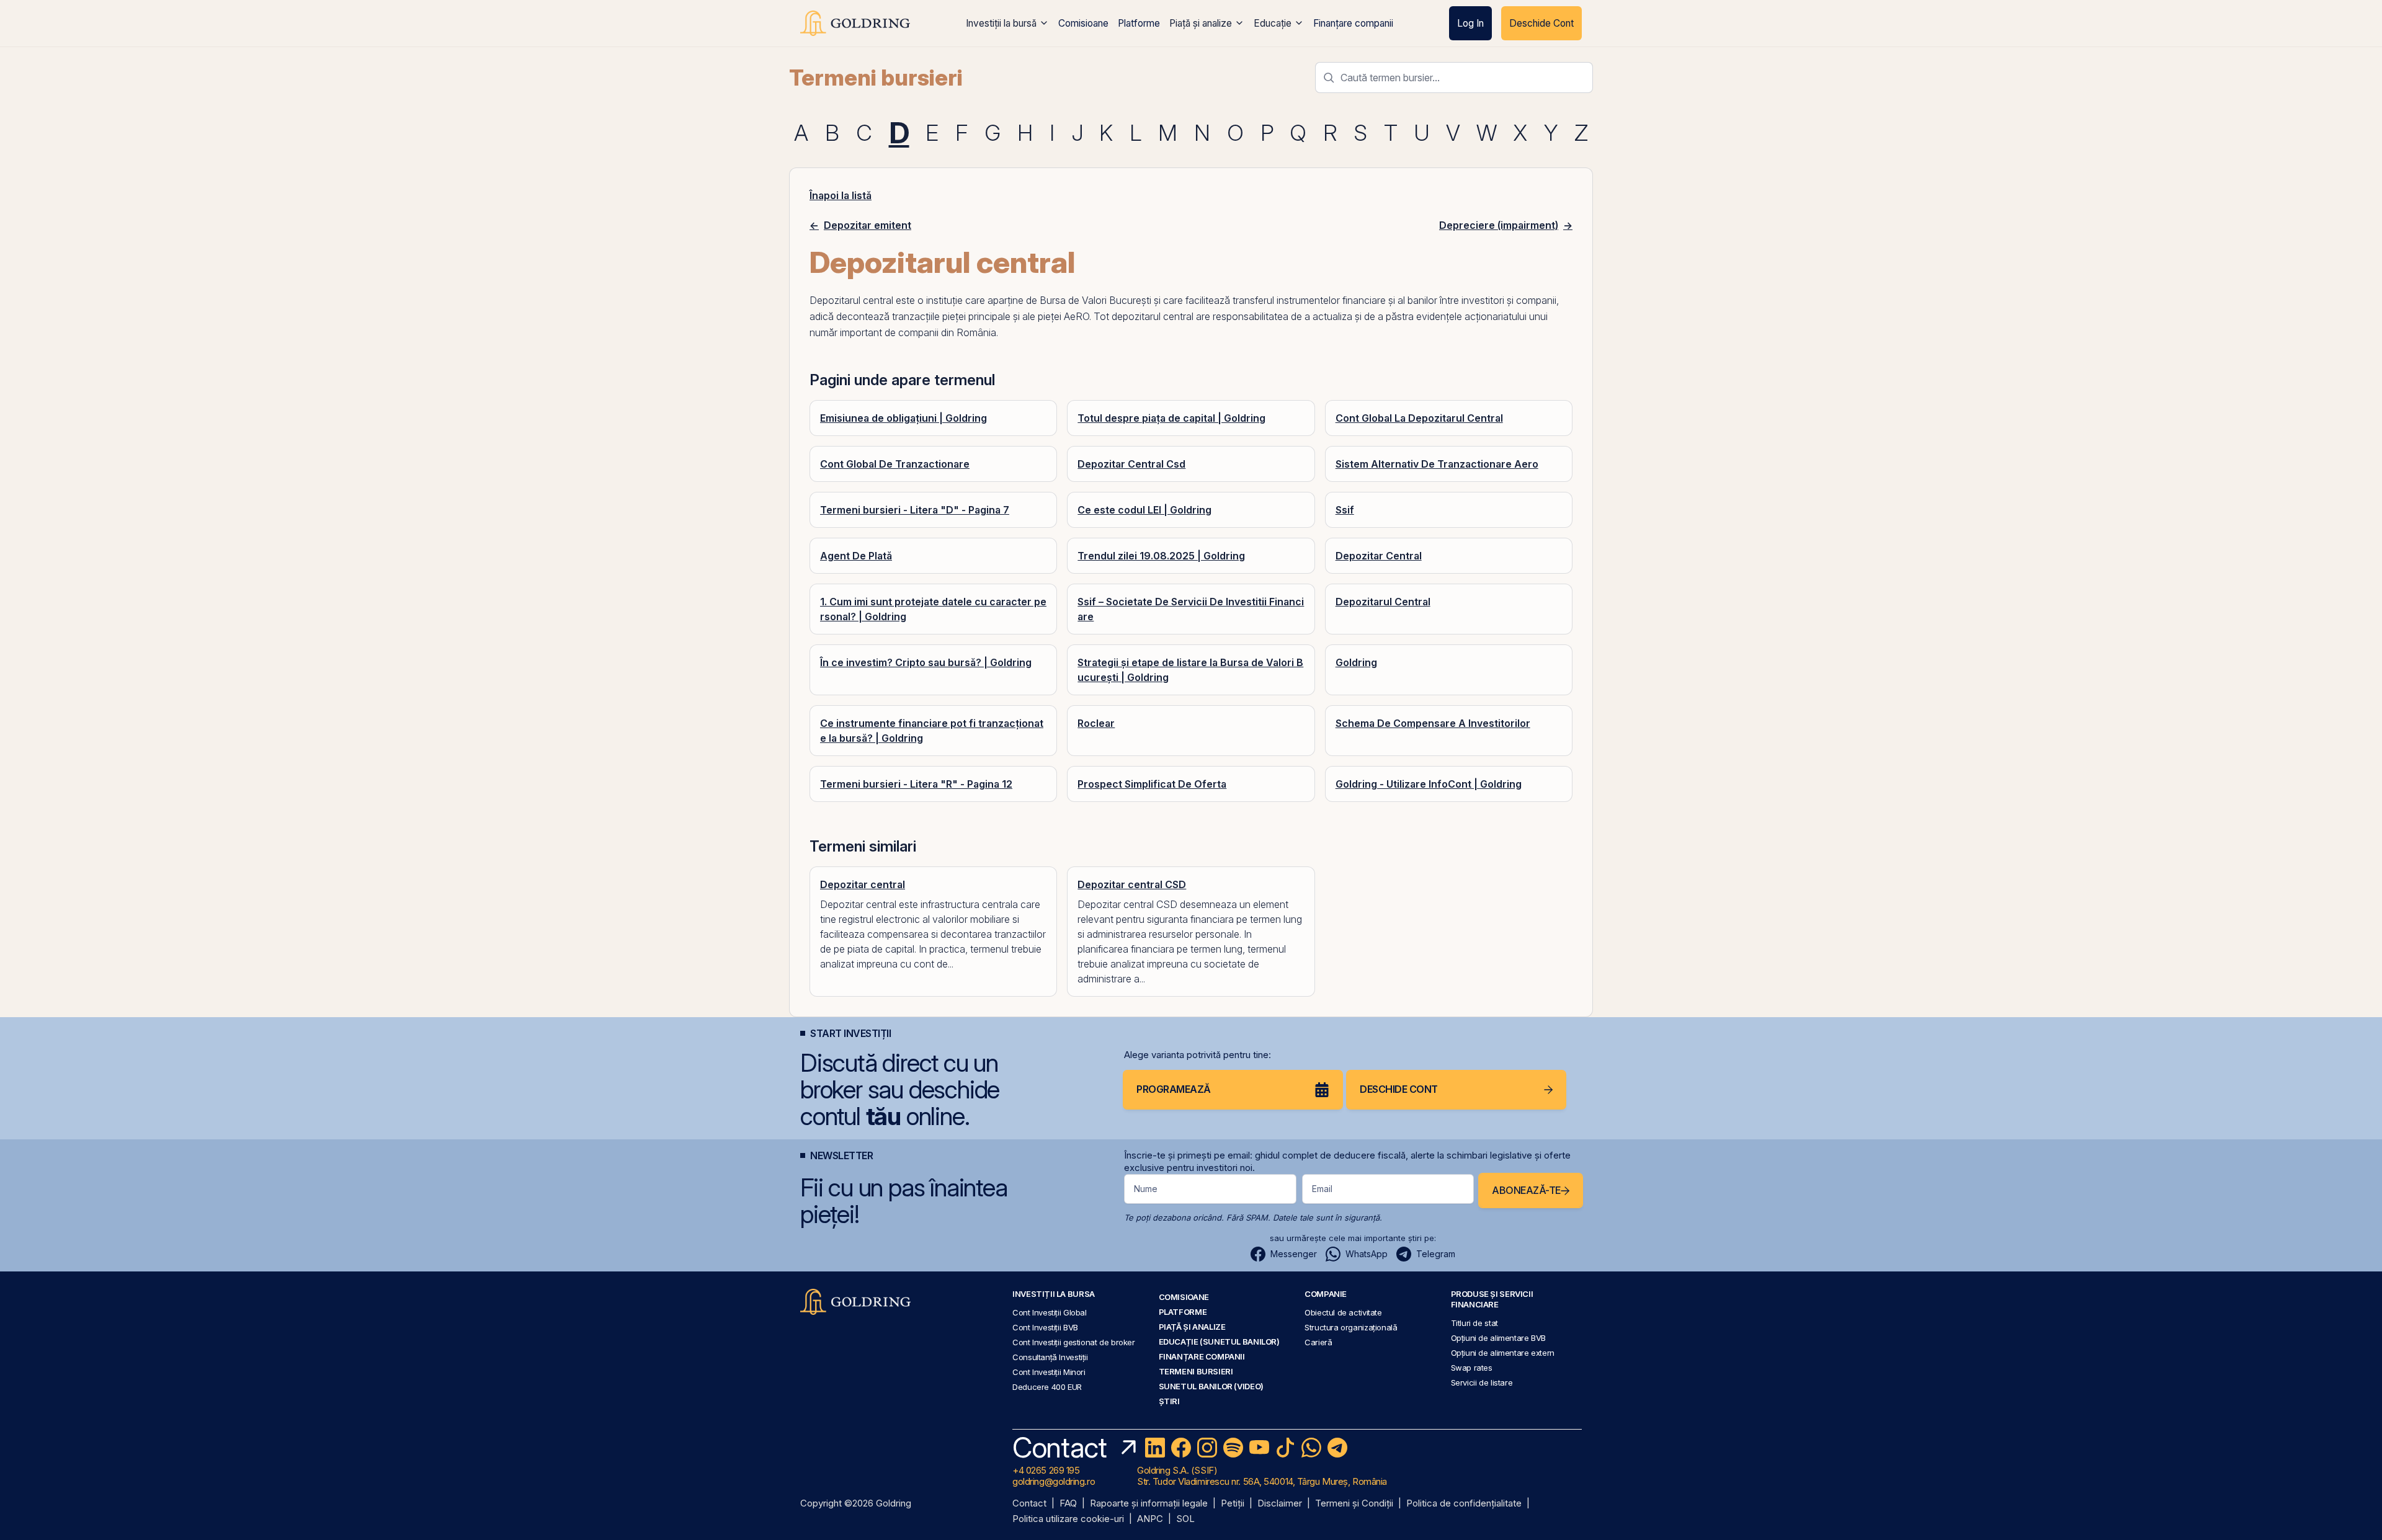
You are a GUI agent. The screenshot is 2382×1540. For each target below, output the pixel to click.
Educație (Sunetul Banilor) (1219, 1342)
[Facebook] (1181, 1448)
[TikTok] (1285, 1448)
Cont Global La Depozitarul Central (1419, 418)
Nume (1146, 1189)
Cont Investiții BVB (1045, 1327)
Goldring (1356, 662)
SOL (1185, 1519)
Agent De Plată (856, 556)
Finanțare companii (1353, 23)
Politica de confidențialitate (1464, 1504)
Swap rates (1472, 1368)
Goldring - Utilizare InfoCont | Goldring (1429, 784)
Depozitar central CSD (1132, 884)
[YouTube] (1259, 1448)
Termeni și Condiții (1354, 1504)
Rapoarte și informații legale (1149, 1504)
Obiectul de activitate (1343, 1312)
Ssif (1345, 510)
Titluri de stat (1474, 1323)
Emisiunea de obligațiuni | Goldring (903, 418)
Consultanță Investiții (1050, 1357)
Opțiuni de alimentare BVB (1498, 1338)
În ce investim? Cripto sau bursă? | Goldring (926, 662)
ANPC (1150, 1519)
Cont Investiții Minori (1049, 1372)
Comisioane (1083, 23)
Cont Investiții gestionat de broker (1074, 1342)
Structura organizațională (1351, 1327)
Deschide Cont (1541, 23)
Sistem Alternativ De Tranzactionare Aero (1437, 464)
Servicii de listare (1482, 1382)
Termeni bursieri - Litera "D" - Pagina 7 (915, 510)
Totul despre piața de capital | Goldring (1171, 418)
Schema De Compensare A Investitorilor (1433, 723)
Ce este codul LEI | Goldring (1144, 510)
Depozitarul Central (1383, 602)
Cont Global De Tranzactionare (895, 464)
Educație (1273, 23)
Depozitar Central (1379, 556)
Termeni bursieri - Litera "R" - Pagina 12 (916, 784)
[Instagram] (1207, 1448)
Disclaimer (1280, 1504)
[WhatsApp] (1311, 1448)
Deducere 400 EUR (1047, 1387)
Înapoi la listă (841, 195)
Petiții (1233, 1504)
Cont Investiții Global (1050, 1312)
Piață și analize (1201, 23)
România (976, 332)
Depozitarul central (851, 300)
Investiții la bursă (1001, 23)
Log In (1470, 23)
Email (1322, 1189)
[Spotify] (1233, 1448)
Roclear (1096, 723)
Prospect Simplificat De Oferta (1152, 784)
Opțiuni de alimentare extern (1503, 1353)
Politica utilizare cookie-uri (1068, 1519)
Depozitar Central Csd (1131, 464)
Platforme (1139, 23)
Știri (1169, 1401)
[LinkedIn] (1155, 1448)
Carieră (1318, 1342)
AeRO (1077, 316)
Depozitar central (863, 884)
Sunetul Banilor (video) (1211, 1386)
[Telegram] (1337, 1448)
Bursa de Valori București (1095, 300)
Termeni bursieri (876, 78)
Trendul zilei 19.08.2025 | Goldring (1161, 556)
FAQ (1068, 1504)
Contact (1029, 1504)
